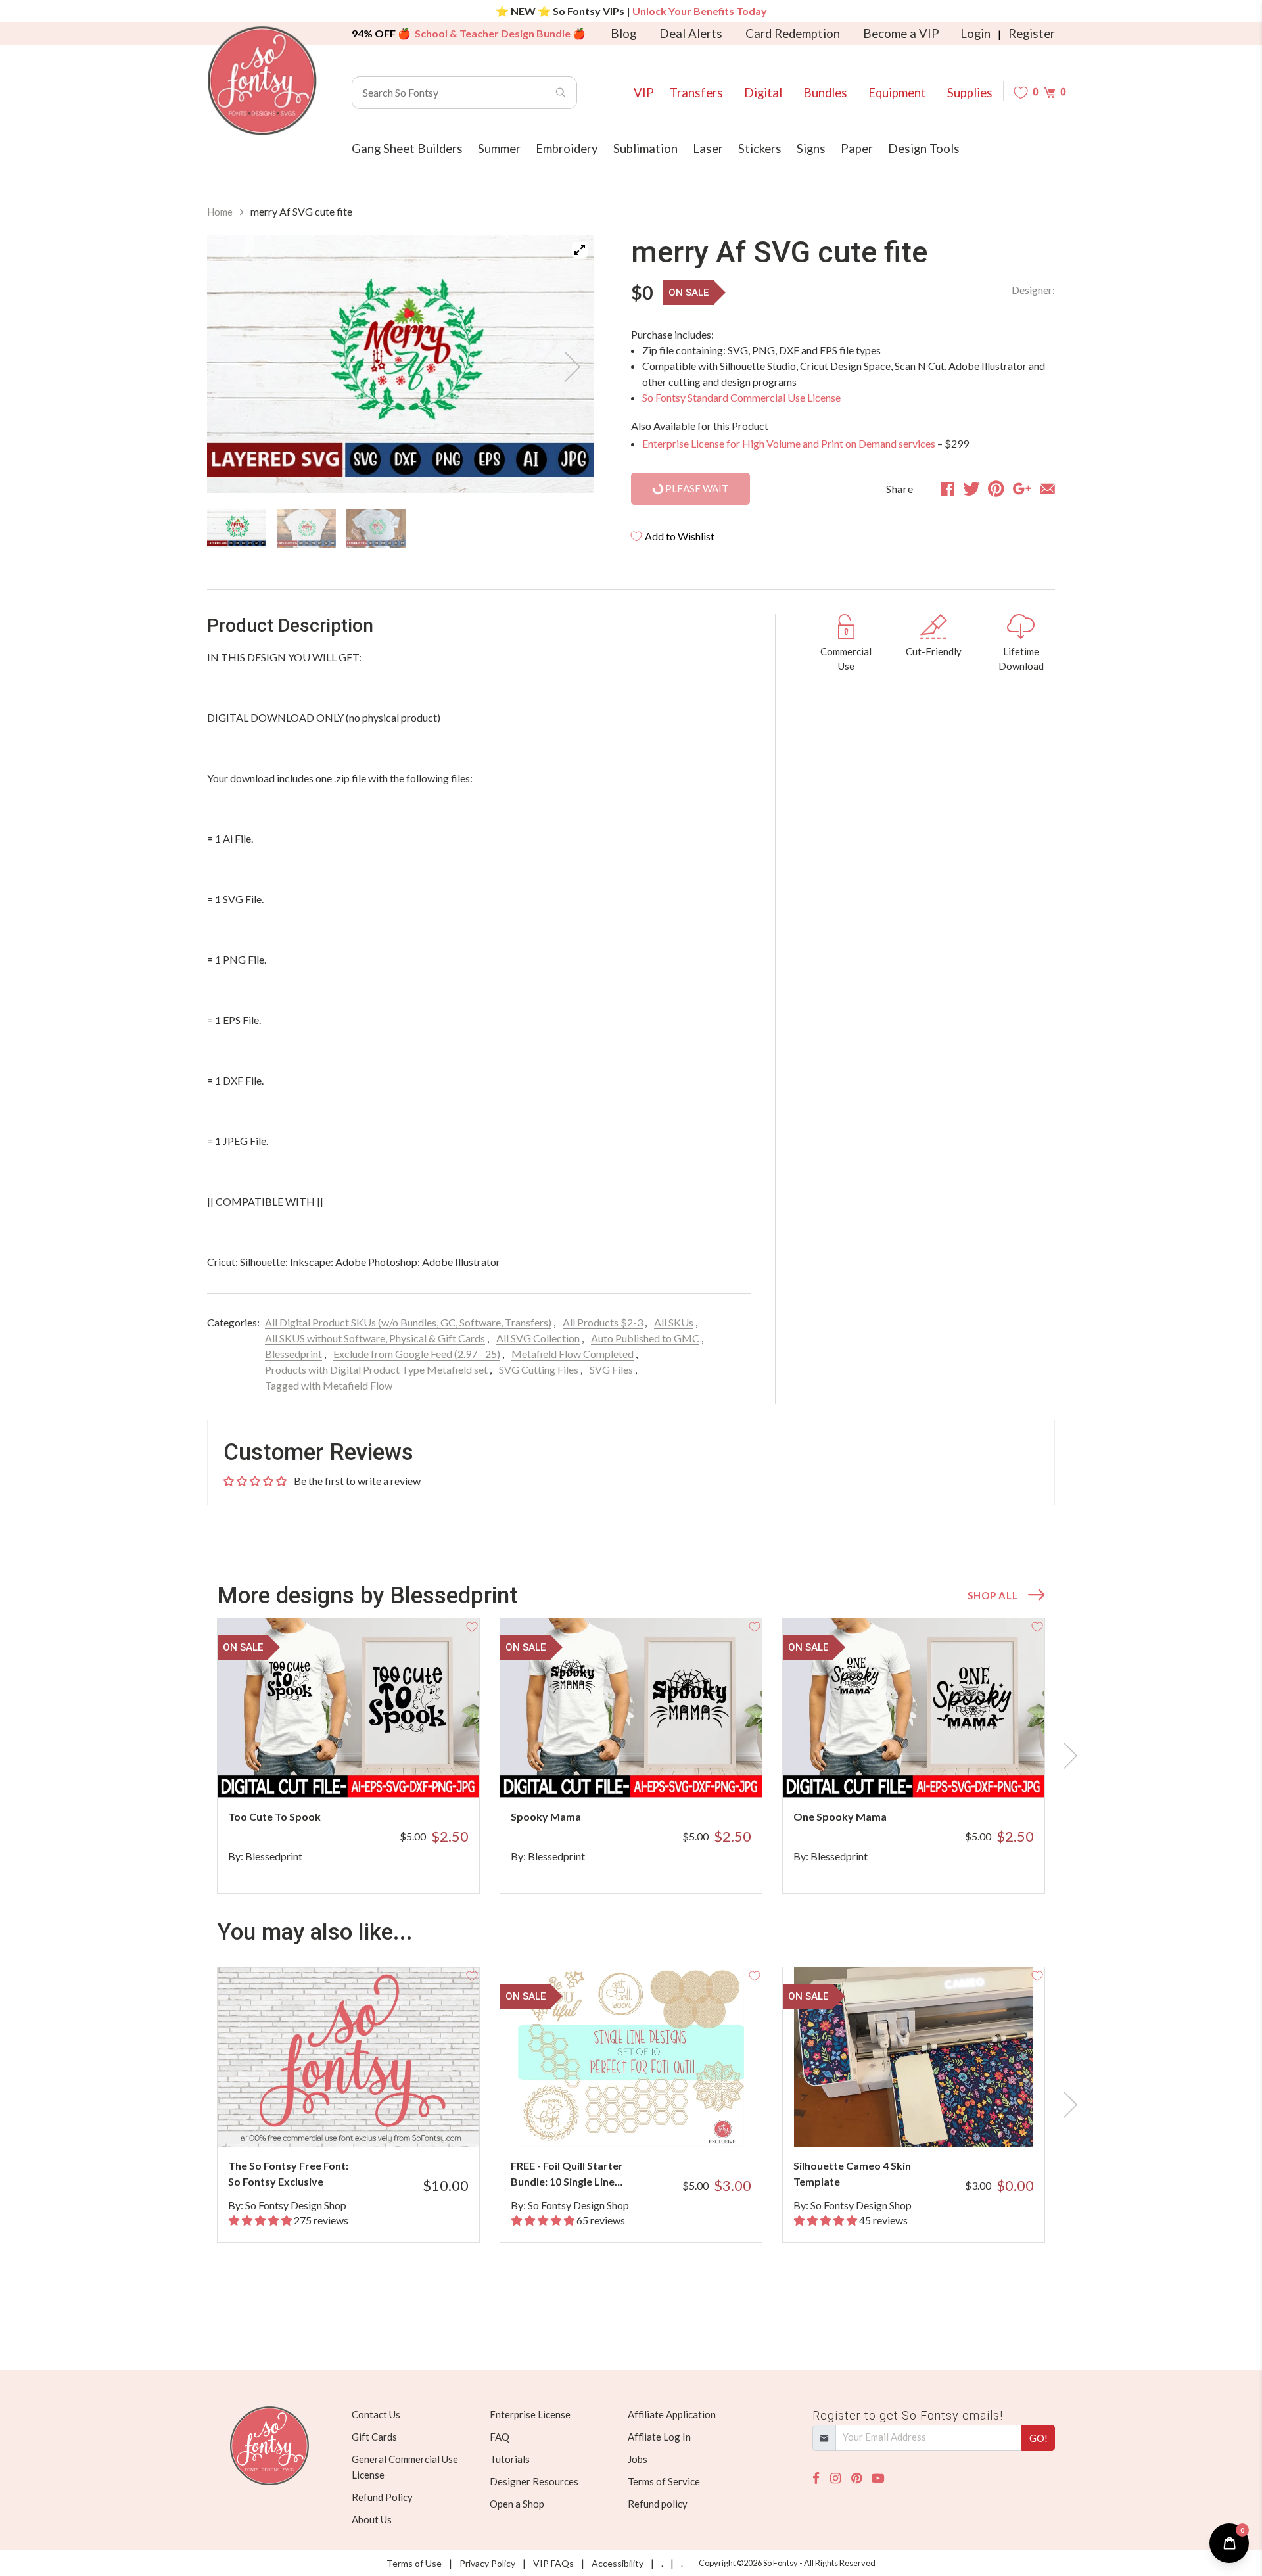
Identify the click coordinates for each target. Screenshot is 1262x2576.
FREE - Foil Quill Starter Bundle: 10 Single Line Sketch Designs (567, 2174)
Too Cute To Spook (274, 1816)
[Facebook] (816, 2478)
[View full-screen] (580, 250)
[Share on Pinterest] (996, 488)
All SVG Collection (538, 1338)
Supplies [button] (970, 93)
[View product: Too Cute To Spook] (348, 1708)
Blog (623, 34)
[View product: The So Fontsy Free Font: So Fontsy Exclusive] (348, 2057)
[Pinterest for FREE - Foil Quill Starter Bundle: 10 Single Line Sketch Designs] (649, 2121)
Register (1032, 34)
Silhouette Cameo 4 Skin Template (852, 2173)
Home (220, 212)
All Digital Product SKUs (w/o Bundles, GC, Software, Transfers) (408, 1322)
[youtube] (878, 2478)
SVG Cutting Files (539, 1370)
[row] (631, 1756)
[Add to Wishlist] (472, 1626)
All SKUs (674, 1322)
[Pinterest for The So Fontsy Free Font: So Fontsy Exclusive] (366, 2121)
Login (975, 34)
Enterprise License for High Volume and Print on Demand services (789, 443)
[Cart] (1049, 92)
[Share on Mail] (1047, 488)
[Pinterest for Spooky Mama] (649, 1772)
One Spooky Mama (840, 1816)
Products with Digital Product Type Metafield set (376, 1370)
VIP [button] (644, 93)
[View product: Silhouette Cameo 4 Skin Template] (914, 2057)
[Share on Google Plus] (1022, 488)
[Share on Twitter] (971, 488)
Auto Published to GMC (645, 1338)
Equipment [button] (897, 93)
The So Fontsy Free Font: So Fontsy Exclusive (288, 2173)
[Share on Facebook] (947, 488)
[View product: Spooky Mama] (631, 1708)
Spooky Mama (546, 1816)
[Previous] (233, 367)
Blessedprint (293, 1354)
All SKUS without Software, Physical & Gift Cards (375, 1338)
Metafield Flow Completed (573, 1354)
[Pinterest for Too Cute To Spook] (366, 1772)
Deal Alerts (691, 34)
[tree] (401, 528)
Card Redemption (793, 34)
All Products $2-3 (603, 1322)
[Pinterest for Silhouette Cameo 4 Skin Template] (932, 2121)
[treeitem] (237, 528)
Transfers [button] (696, 93)
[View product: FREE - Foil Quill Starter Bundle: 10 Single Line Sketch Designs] (631, 2057)
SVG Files (611, 1370)
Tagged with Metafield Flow (329, 1385)
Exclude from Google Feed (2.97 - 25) (417, 1354)
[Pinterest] (856, 2478)
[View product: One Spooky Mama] (914, 1708)
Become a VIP (901, 34)
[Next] (568, 367)
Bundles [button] (825, 93)
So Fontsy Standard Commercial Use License (741, 397)
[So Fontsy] (262, 81)
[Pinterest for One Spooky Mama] (932, 1772)
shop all (993, 1595)
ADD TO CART (426, 1771)
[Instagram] (835, 2478)
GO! (1039, 2438)
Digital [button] (763, 93)
